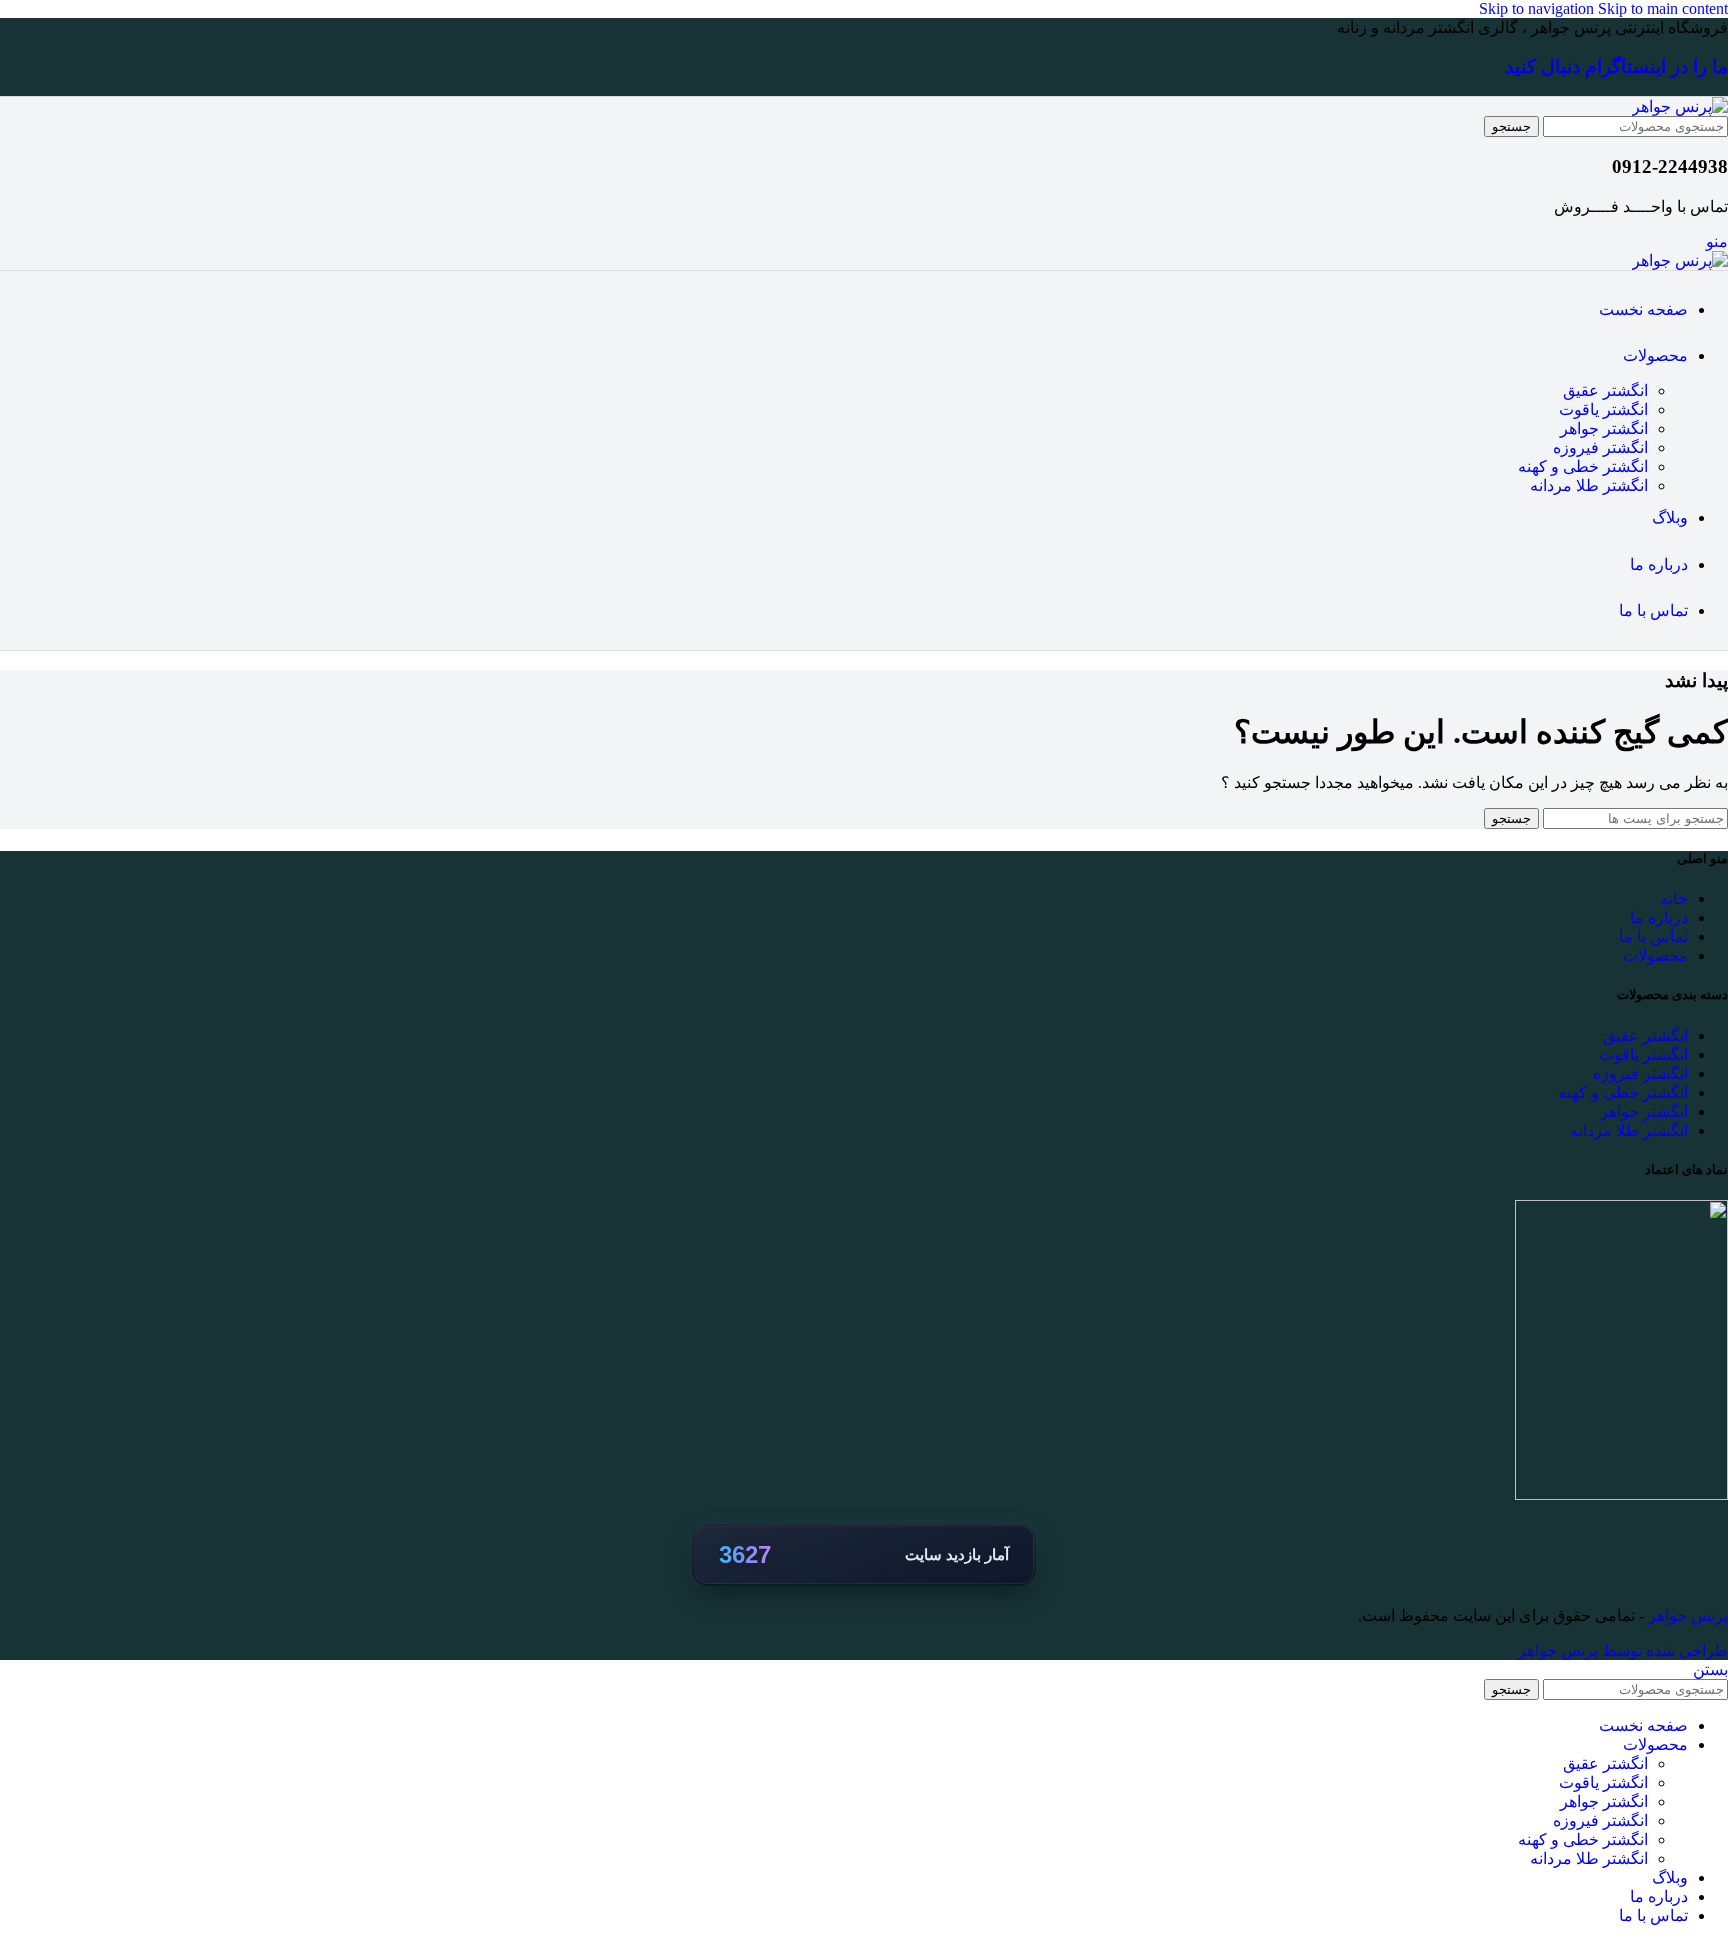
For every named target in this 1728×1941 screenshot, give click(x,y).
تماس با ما (1653, 936)
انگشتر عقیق (1605, 390)
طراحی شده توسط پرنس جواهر (1623, 1650)
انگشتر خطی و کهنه (1583, 466)
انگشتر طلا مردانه (1589, 485)
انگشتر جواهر (1604, 428)
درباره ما (1659, 917)
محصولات (1655, 955)
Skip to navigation (1538, 8)
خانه (1674, 898)
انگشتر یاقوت (1603, 409)
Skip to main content (1663, 8)
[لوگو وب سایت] (1680, 106)
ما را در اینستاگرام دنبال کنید (1616, 66)
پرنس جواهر (1686, 1615)
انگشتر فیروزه (1600, 447)
